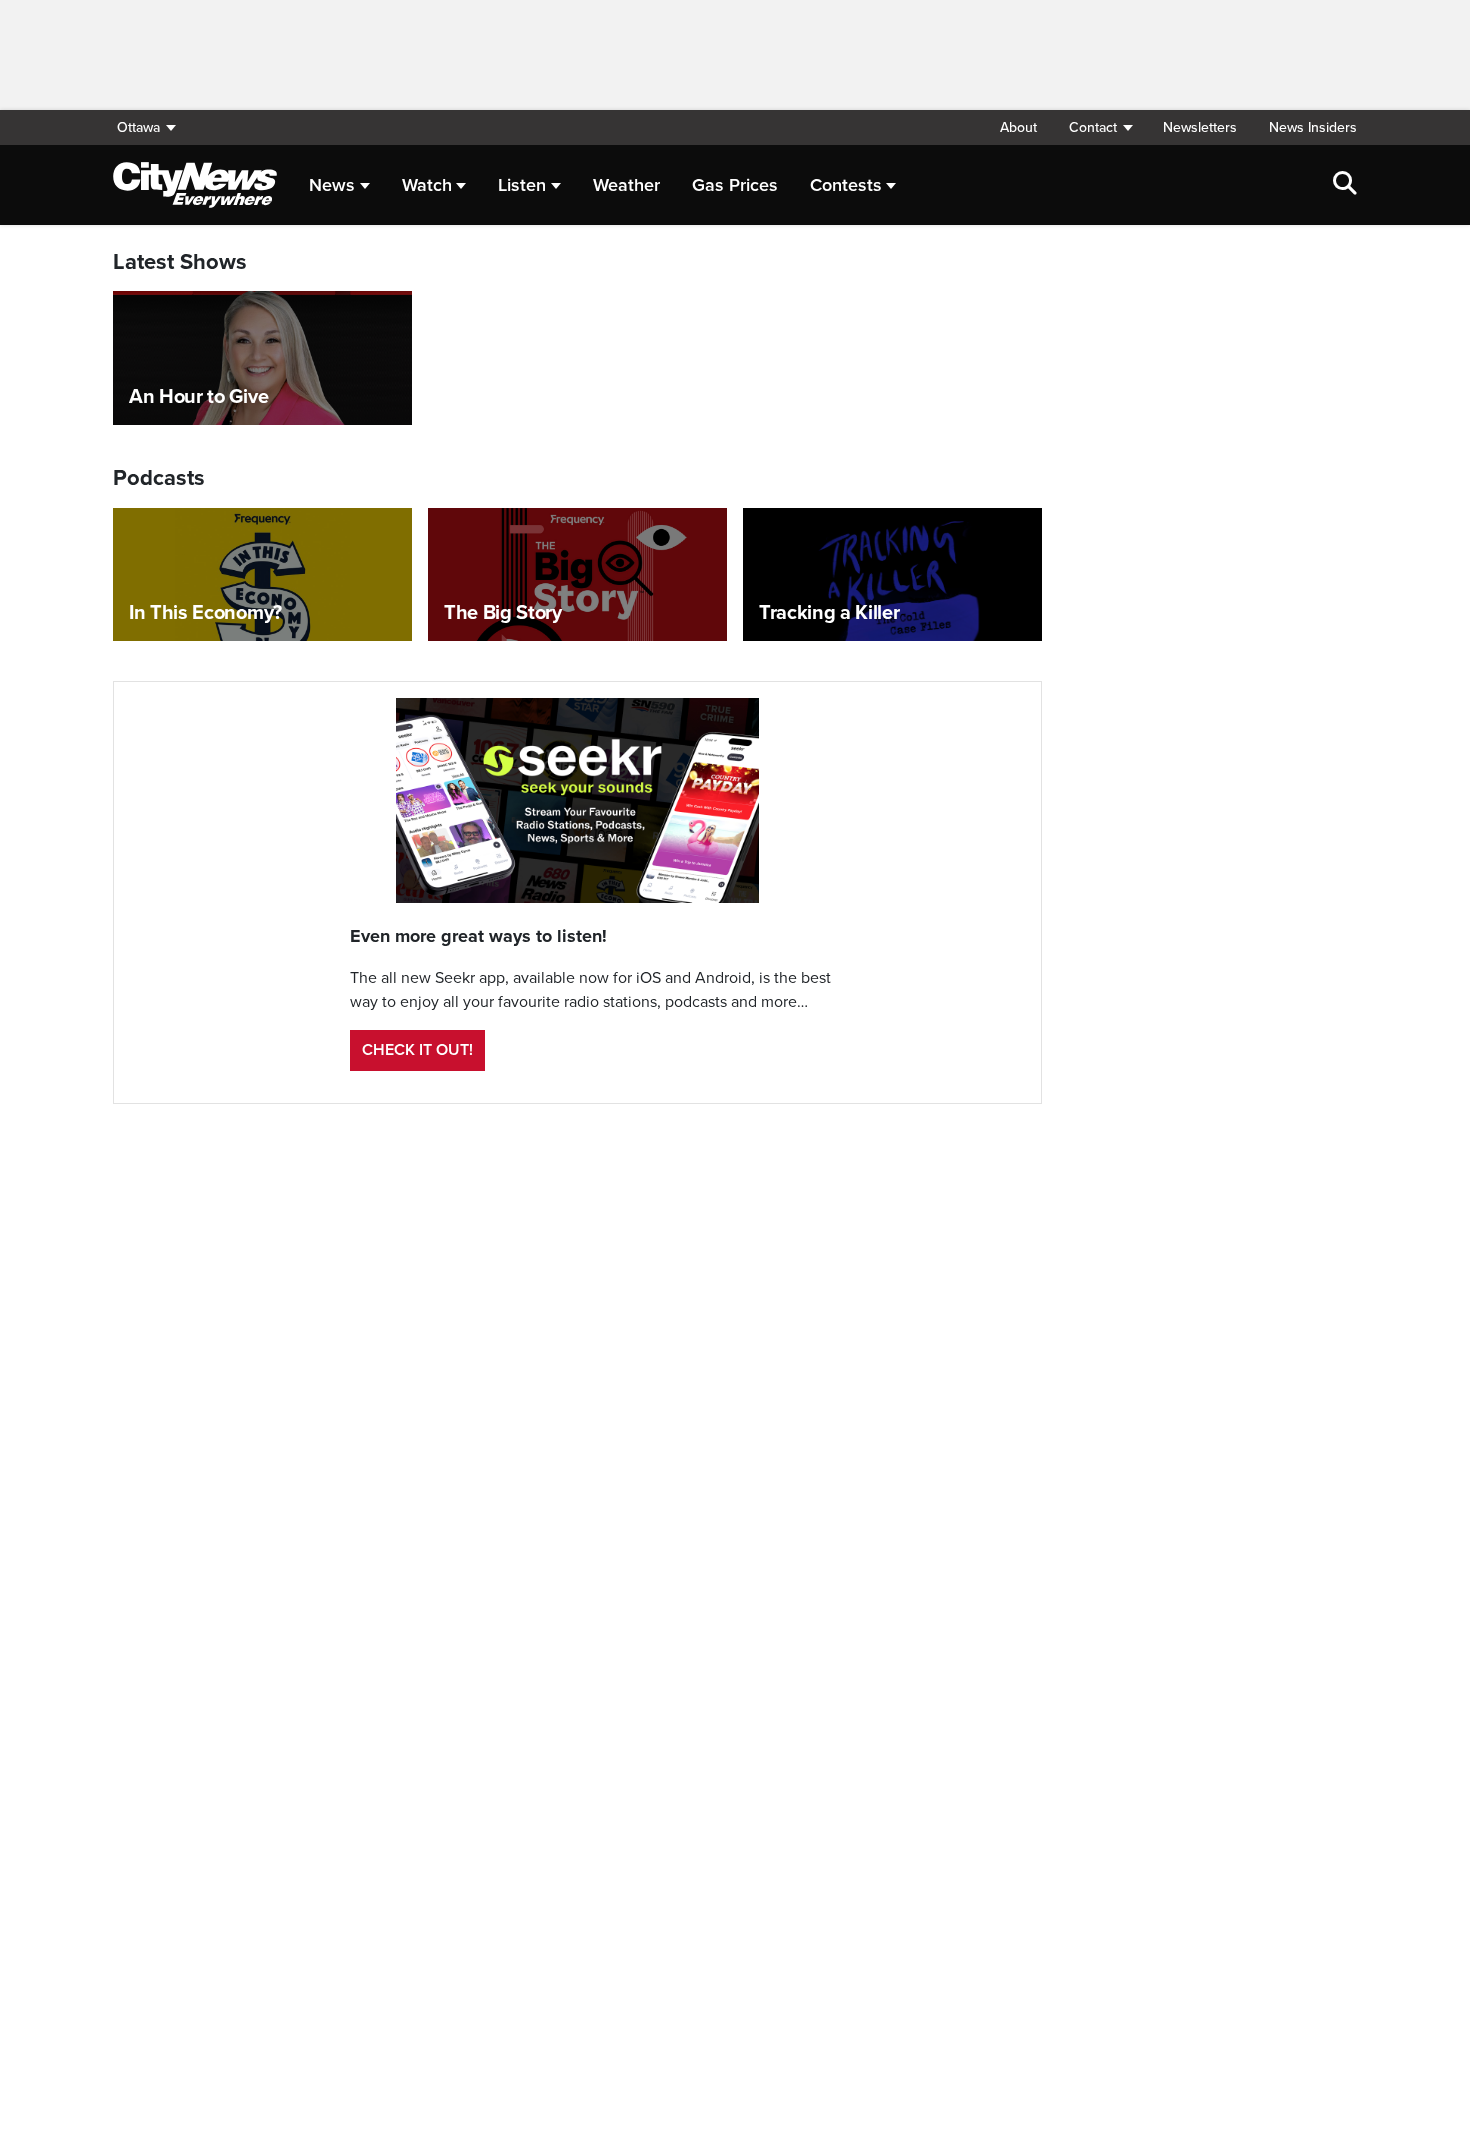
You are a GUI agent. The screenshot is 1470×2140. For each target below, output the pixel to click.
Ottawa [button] (138, 127)
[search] (1345, 185)
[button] (1100, 127)
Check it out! (417, 1050)
